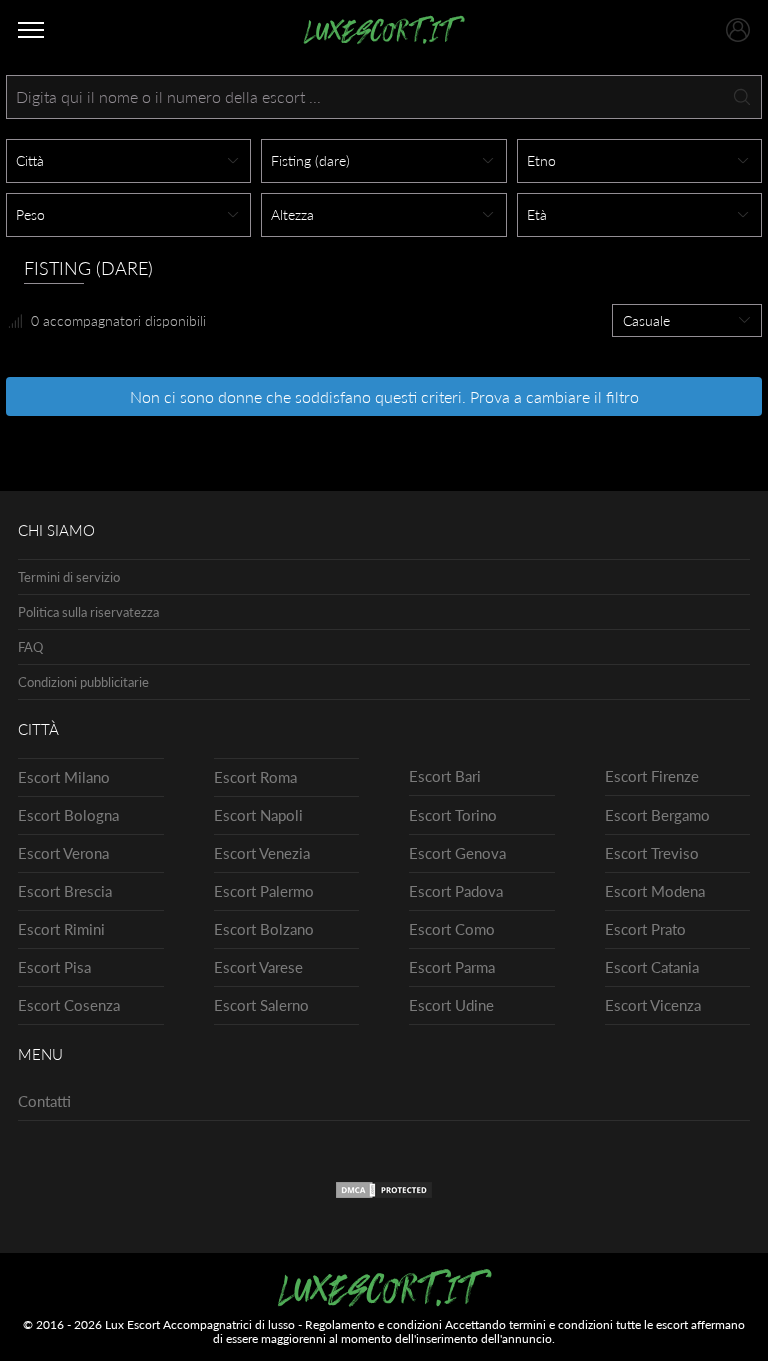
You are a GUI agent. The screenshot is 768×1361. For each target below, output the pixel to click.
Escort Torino (453, 815)
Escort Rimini (61, 929)
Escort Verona (63, 853)
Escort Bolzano (264, 929)
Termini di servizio (69, 577)
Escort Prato (645, 929)
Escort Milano (64, 777)
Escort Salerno (261, 1005)
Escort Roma (255, 777)
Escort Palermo (264, 891)
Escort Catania (652, 967)
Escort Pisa (54, 967)
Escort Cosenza (69, 1005)
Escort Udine (451, 1005)
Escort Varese (258, 967)
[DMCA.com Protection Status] (384, 1193)
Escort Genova (457, 853)
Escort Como (452, 929)
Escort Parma (452, 967)
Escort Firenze (652, 776)
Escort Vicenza (653, 1005)
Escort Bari (445, 776)
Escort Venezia (262, 853)
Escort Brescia (65, 891)
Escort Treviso (652, 853)
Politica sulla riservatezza (88, 612)
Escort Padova (456, 891)
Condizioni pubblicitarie (83, 682)
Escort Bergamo (657, 815)
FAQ (30, 647)
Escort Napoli (258, 815)
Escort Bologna (68, 815)
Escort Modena (655, 891)
